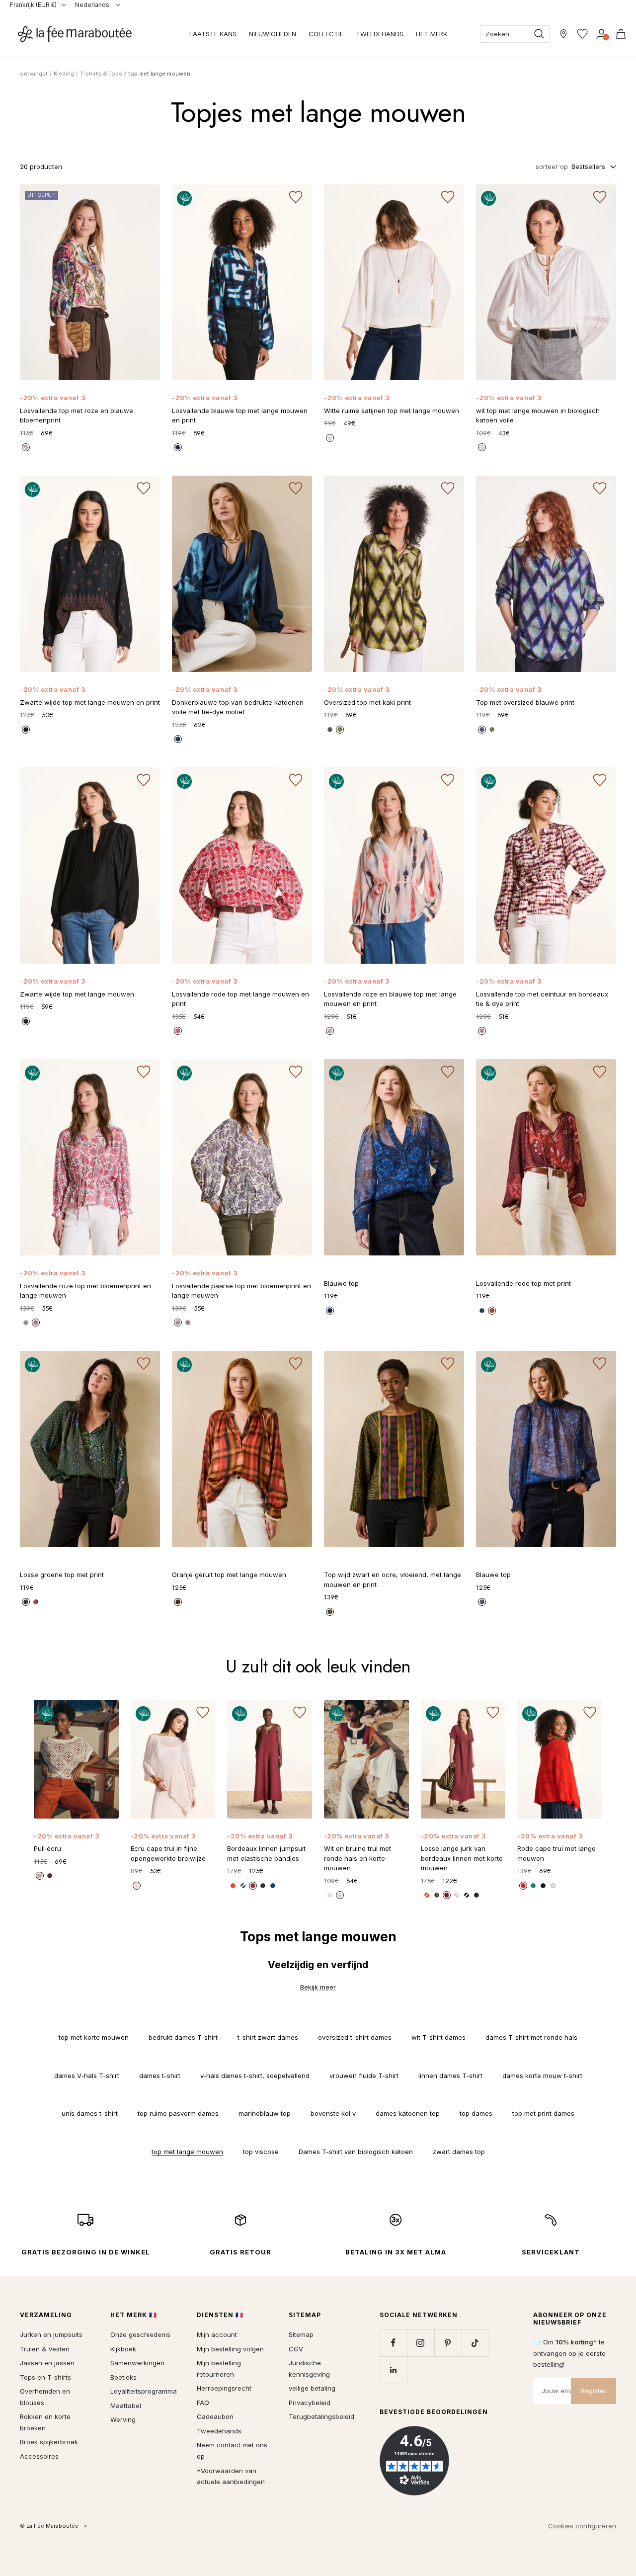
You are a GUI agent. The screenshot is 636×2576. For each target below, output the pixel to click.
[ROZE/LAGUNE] (26, 447)
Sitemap (301, 2334)
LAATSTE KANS (213, 34)
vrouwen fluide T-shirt (364, 2076)
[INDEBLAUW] (178, 739)
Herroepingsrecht (224, 2388)
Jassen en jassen (47, 2363)
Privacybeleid (310, 2403)
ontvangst (34, 74)
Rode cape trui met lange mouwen (556, 1853)
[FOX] (178, 1602)
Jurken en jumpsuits (51, 2334)
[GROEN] (482, 1311)
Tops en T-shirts (45, 2377)
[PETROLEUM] (273, 1886)
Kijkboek (123, 2349)
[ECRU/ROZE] (36, 1323)
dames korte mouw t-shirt (542, 2076)
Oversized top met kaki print (367, 702)
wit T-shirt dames (438, 2037)
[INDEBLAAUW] (263, 1886)
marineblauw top (265, 2113)
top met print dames (543, 2113)
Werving (123, 2419)
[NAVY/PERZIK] (330, 1031)
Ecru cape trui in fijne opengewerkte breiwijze (168, 1853)
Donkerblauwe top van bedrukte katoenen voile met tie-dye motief (238, 707)
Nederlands (93, 5)
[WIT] (482, 447)
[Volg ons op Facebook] (393, 2343)
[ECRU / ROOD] (178, 1031)
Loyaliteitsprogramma (144, 2391)
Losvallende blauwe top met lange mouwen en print (240, 415)
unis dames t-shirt (90, 2113)
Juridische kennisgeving (309, 2368)
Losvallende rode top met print (523, 1283)
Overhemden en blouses (45, 2397)
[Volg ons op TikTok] (475, 2343)
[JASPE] (427, 1895)
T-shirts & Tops (101, 74)
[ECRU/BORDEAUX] (482, 1031)
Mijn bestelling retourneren (219, 2368)
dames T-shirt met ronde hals (531, 2037)
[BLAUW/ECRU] (178, 447)
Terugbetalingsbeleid (321, 2416)
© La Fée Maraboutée (49, 2526)
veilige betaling (312, 2388)
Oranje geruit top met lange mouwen (229, 1575)
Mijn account (217, 2334)
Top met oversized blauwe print (525, 702)
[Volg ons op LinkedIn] (393, 2370)
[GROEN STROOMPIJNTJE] (533, 1886)
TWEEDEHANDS (380, 34)
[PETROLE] (477, 1895)
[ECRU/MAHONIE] (340, 1895)
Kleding (64, 74)
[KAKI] (340, 730)
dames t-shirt (160, 2076)
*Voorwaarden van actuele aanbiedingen (231, 2476)
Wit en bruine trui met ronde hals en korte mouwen (358, 1858)
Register (594, 2391)
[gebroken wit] (330, 438)
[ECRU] (137, 1886)
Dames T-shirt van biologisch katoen (356, 2152)
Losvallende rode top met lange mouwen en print (240, 999)
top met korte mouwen (94, 2037)
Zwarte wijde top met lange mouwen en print (90, 702)
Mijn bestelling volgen (230, 2349)
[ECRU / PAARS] (26, 1323)
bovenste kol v (333, 2113)
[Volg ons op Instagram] (421, 2343)
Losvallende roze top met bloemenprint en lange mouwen (85, 1291)
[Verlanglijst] (582, 34)
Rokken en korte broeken (45, 2422)
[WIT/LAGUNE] (330, 1895)
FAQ (203, 2403)
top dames (476, 2113)
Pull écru (47, 1848)
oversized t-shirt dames (355, 2037)
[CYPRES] (437, 1895)
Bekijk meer (318, 1987)
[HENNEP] (457, 1895)
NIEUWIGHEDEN (273, 34)
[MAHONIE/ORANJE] (50, 1876)
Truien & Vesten (45, 2349)
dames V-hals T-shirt (87, 2076)
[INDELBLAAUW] (467, 1895)
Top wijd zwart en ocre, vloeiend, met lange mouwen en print (393, 1579)
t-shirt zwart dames (268, 2037)
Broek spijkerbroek (49, 2442)
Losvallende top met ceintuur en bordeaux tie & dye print (542, 999)
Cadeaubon (215, 2416)
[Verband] (601, 34)
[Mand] (621, 34)
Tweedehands (219, 2431)
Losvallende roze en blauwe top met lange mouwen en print (390, 999)
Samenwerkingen (137, 2363)
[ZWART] (26, 730)
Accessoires (39, 2456)
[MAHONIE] (447, 1895)
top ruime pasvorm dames (178, 2113)
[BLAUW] (330, 730)
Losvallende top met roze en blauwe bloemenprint (77, 415)
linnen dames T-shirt (450, 2076)
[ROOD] (492, 1311)
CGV (296, 2349)
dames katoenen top (408, 2113)
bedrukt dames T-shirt (183, 2037)
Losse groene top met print (62, 1575)
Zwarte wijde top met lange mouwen (77, 994)
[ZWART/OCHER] (330, 1612)
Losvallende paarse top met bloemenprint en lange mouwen (241, 1291)
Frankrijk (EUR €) (33, 5)
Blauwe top (341, 1283)
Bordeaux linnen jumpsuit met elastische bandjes (266, 1853)
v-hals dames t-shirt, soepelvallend (255, 2076)
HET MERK (432, 34)
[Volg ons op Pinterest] (448, 2343)
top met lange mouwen (187, 2152)
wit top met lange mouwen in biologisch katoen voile (538, 415)
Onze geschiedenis (140, 2334)
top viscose (261, 2152)
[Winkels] (563, 34)
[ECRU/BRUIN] (40, 1876)
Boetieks (123, 2377)
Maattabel (126, 2406)
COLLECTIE (326, 34)
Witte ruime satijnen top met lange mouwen (392, 411)
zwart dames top (459, 2152)
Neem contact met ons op (232, 2451)
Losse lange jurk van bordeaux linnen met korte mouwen (462, 1858)
